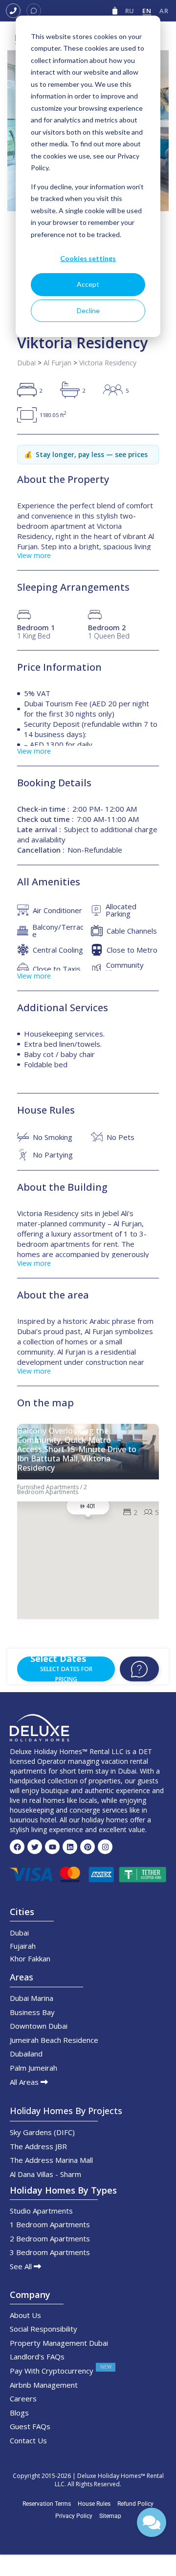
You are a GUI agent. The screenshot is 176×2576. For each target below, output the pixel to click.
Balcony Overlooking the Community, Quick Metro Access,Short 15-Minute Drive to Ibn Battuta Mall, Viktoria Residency (77, 1450)
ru (130, 11)
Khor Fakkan (30, 1958)
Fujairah (23, 1946)
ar (164, 11)
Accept (88, 284)
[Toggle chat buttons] (152, 2522)
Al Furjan (57, 363)
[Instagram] (105, 1847)
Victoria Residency (108, 363)
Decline (88, 310)
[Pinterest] (88, 1847)
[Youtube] (52, 1847)
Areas (22, 1977)
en (147, 11)
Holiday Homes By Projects (66, 2111)
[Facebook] (17, 1847)
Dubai (26, 363)
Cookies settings (88, 258)
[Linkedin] (70, 1847)
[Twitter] (35, 1847)
